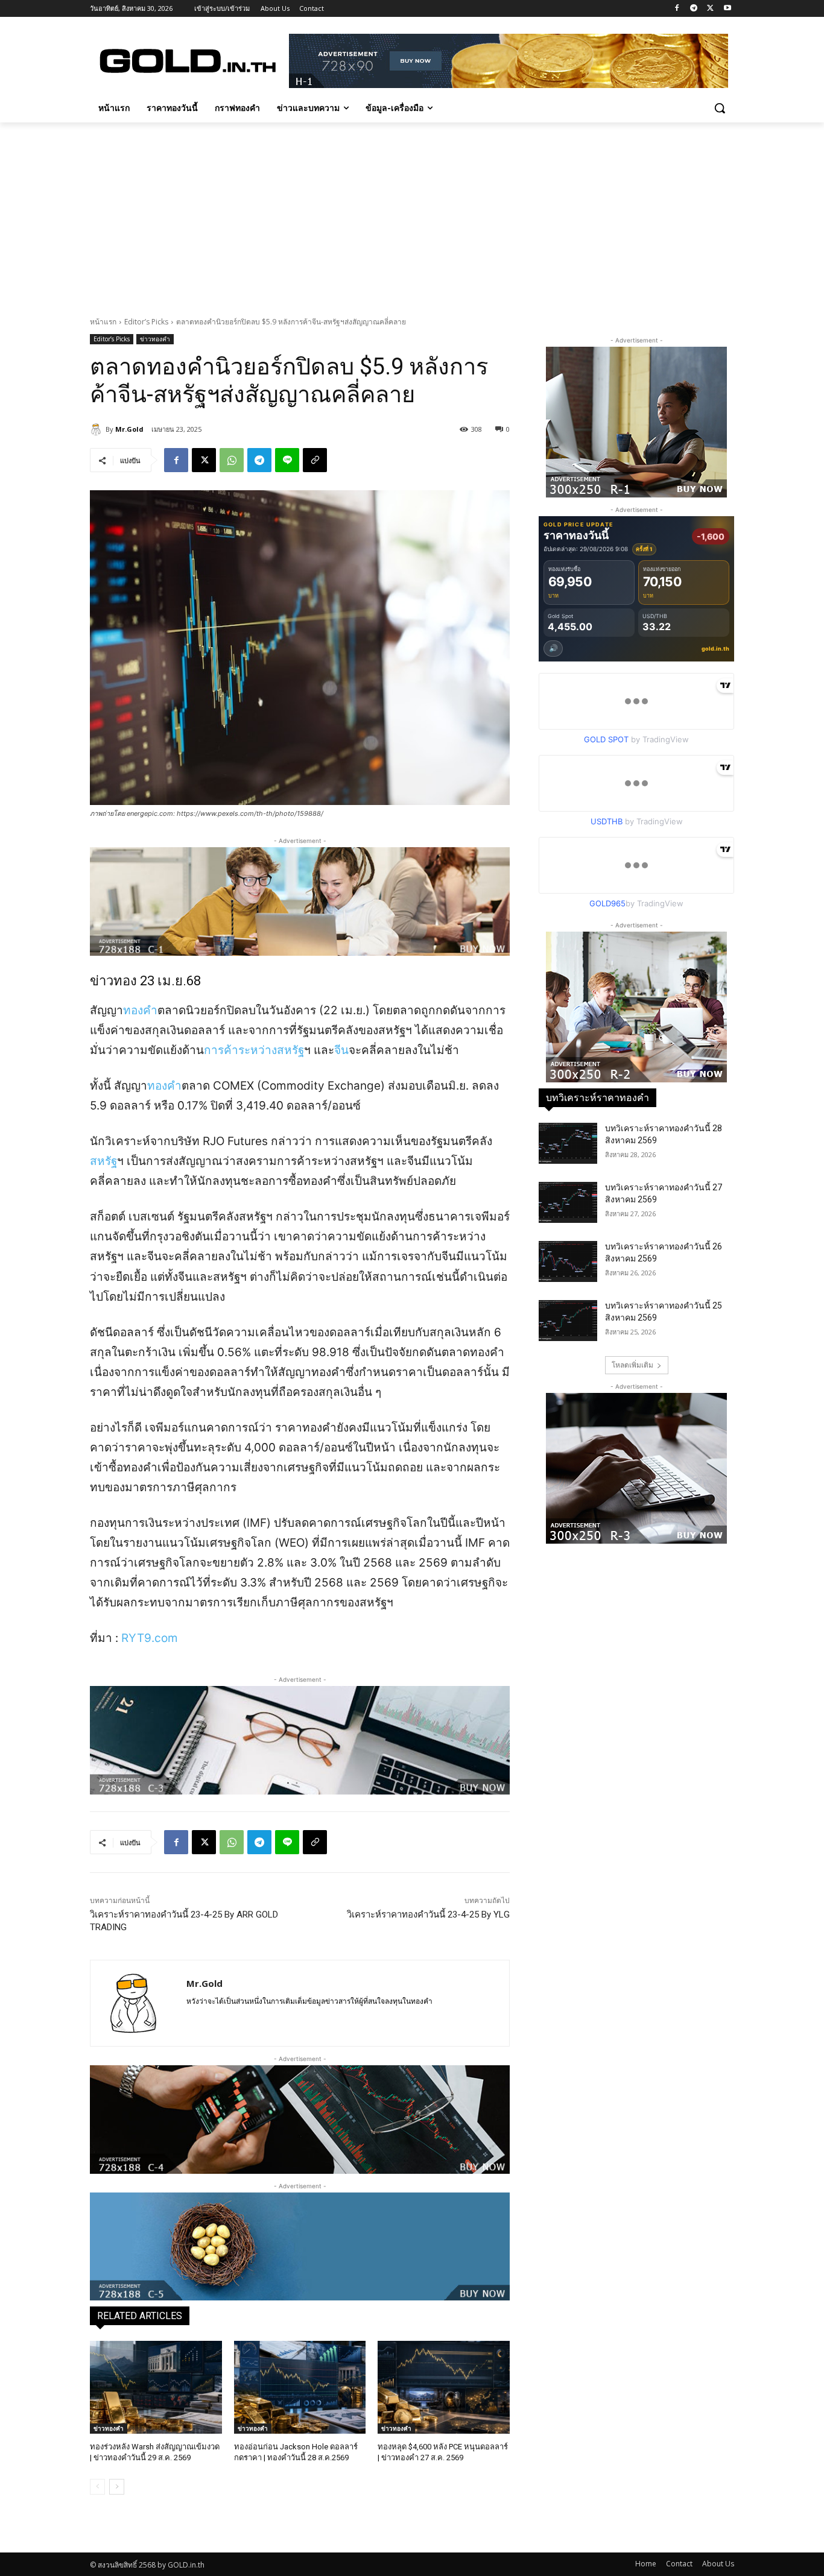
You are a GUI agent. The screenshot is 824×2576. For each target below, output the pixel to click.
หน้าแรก (103, 322)
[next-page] (117, 2487)
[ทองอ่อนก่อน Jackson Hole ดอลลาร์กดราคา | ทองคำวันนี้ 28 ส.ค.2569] (300, 2387)
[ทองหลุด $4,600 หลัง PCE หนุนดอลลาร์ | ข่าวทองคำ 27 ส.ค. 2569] (444, 2387)
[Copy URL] (315, 460)
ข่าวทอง (113, 981)
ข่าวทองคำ (155, 339)
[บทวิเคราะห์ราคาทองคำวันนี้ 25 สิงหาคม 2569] (568, 1321)
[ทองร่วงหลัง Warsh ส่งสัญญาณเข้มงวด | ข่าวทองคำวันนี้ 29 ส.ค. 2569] (156, 2387)
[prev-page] (97, 2487)
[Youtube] (727, 9)
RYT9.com (150, 1638)
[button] (720, 108)
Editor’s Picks (146, 322)
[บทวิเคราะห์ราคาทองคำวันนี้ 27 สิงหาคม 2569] (568, 1202)
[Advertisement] (412, 213)
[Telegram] (694, 9)
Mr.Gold (129, 429)
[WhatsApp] (232, 460)
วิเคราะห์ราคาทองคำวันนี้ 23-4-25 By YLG (428, 1915)
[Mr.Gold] (98, 429)
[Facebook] (677, 9)
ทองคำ (140, 1010)
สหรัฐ (103, 1161)
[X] (710, 9)
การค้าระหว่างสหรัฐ (254, 1050)
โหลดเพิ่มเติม (632, 1365)
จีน (341, 1050)
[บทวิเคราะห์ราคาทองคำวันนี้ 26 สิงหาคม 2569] (568, 1261)
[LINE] (287, 460)
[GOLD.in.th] (186, 61)
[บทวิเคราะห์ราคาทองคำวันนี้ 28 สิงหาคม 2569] (568, 1143)
